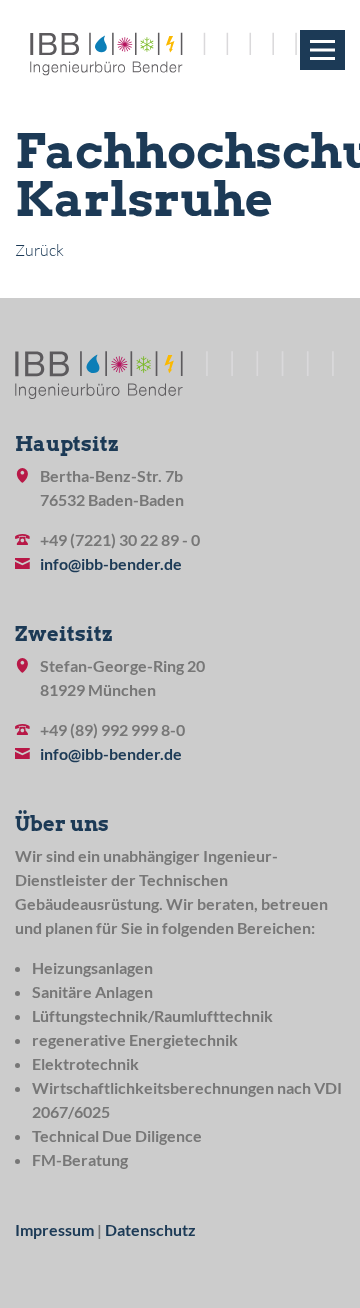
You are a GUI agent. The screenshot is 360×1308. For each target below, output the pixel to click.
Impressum (54, 1229)
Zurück (39, 250)
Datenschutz (150, 1229)
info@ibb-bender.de (111, 563)
